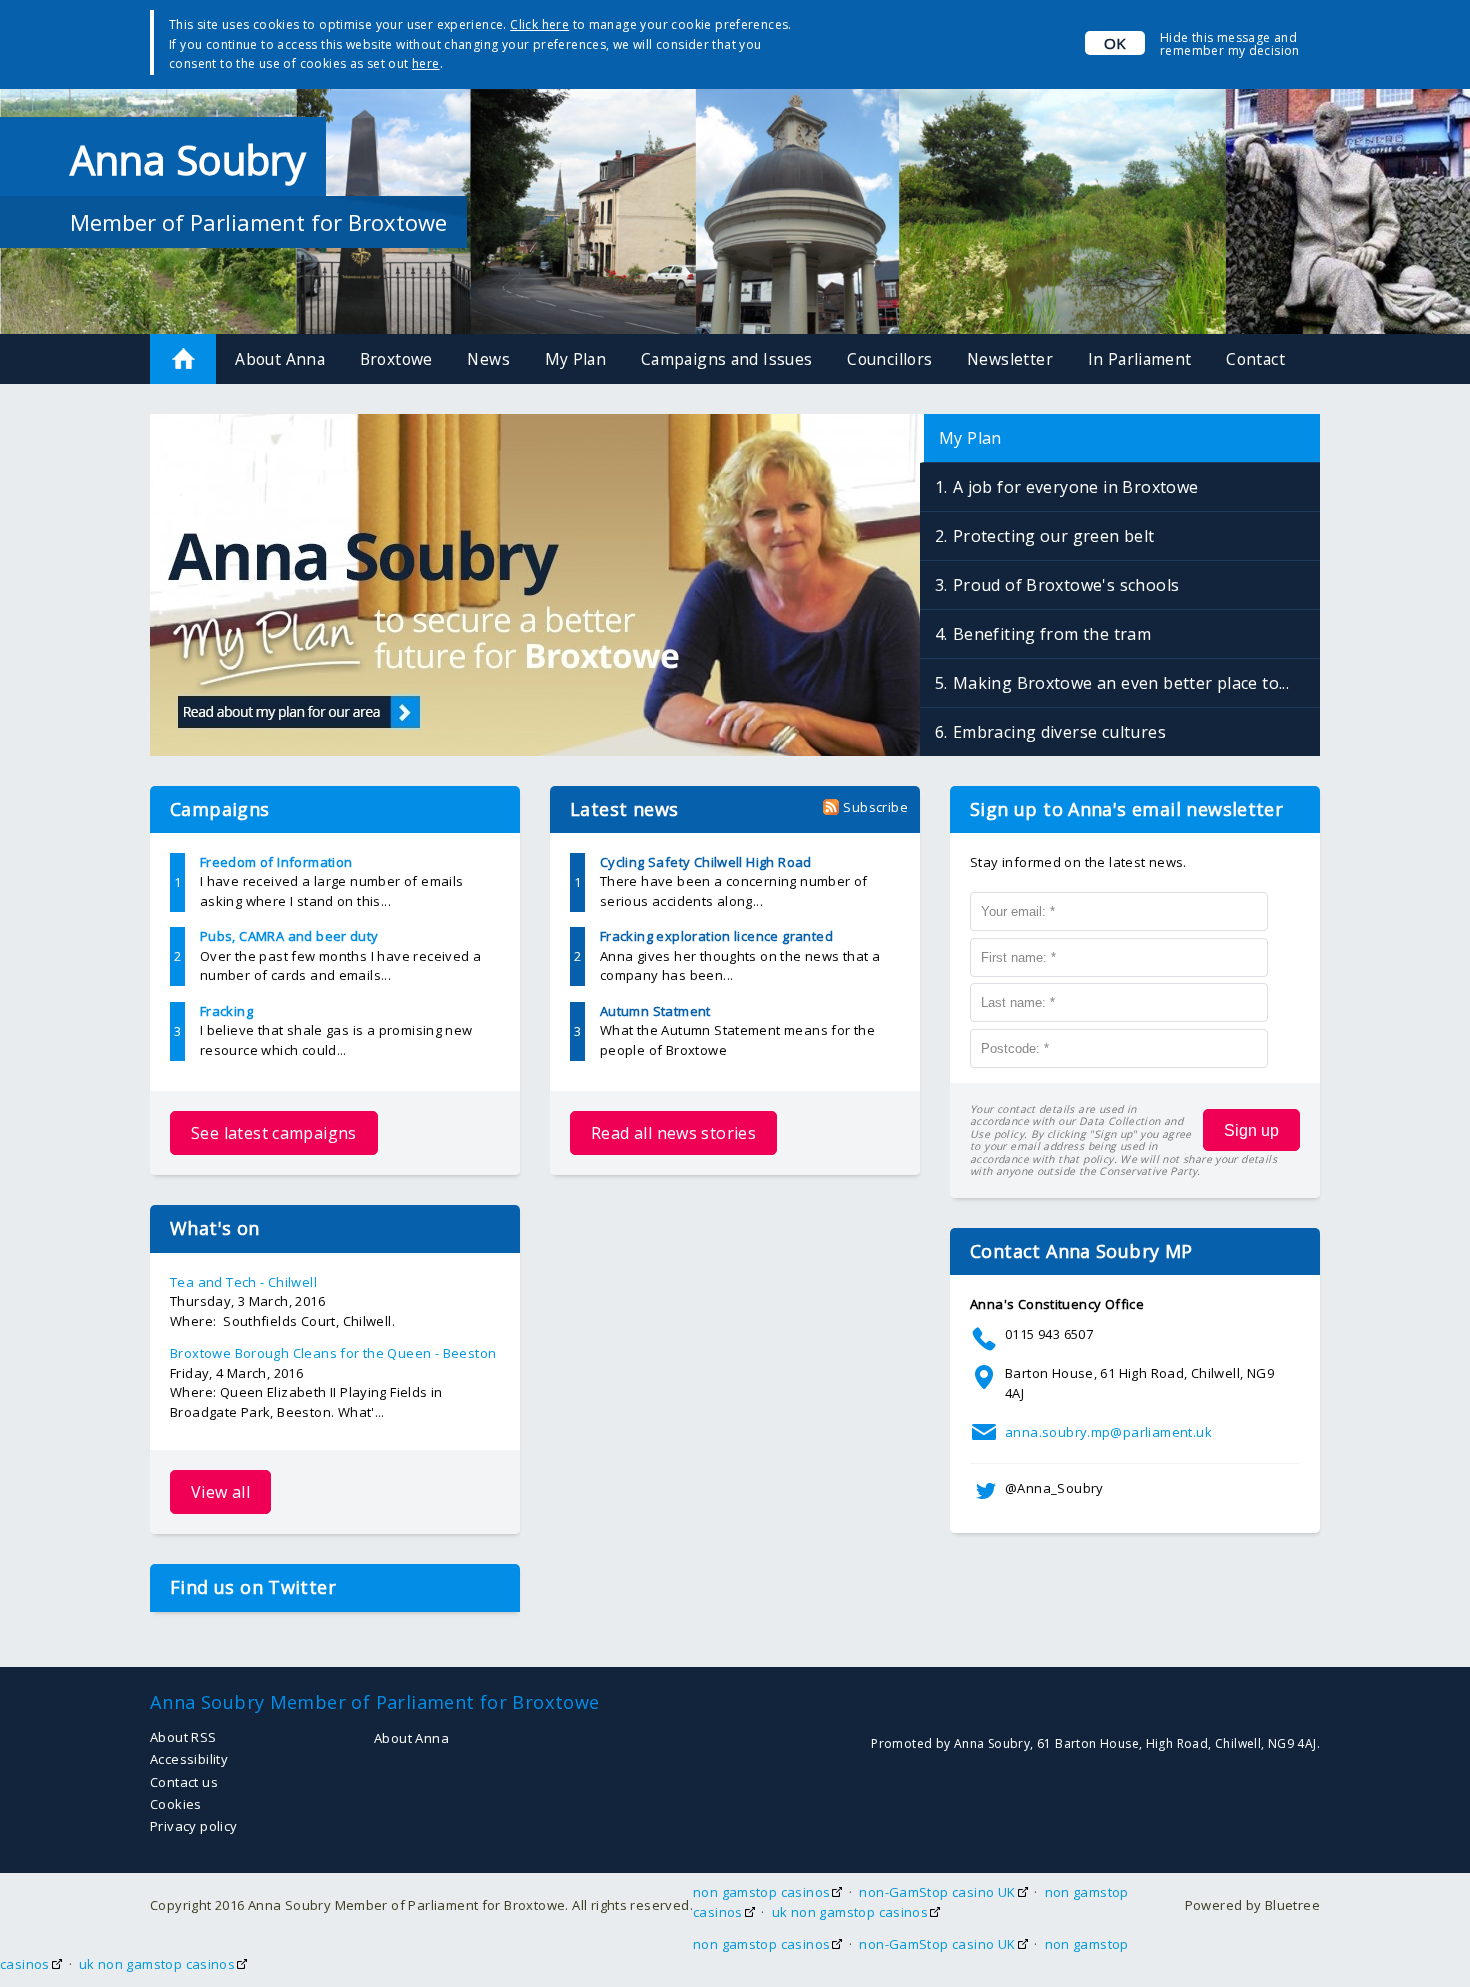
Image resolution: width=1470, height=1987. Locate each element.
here (426, 63)
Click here (539, 24)
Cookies (176, 1804)
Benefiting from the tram (1052, 634)
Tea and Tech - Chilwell (243, 1282)
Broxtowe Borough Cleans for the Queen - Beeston (333, 1353)
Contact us (184, 1782)
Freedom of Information (276, 862)
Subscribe (875, 807)
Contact (1255, 359)
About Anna (280, 359)
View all (220, 1492)
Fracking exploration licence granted (716, 936)
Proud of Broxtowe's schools (1066, 585)
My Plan (576, 359)
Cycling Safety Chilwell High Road (706, 862)
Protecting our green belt (1054, 536)
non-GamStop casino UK (937, 1892)
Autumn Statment (655, 1011)
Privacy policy (193, 1826)
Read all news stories (673, 1133)
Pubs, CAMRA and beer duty (289, 936)
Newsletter (1010, 359)
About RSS (183, 1737)
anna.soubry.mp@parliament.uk (1108, 1432)
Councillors (889, 359)
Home (183, 359)
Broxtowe (396, 359)
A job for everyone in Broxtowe (1076, 487)
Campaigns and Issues (727, 359)
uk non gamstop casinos (850, 1912)
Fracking (226, 1011)
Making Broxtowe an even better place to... (1121, 683)
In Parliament (1140, 359)
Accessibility (189, 1759)
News (488, 359)
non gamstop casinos (761, 1892)
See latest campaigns (274, 1133)
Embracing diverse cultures (1059, 732)
